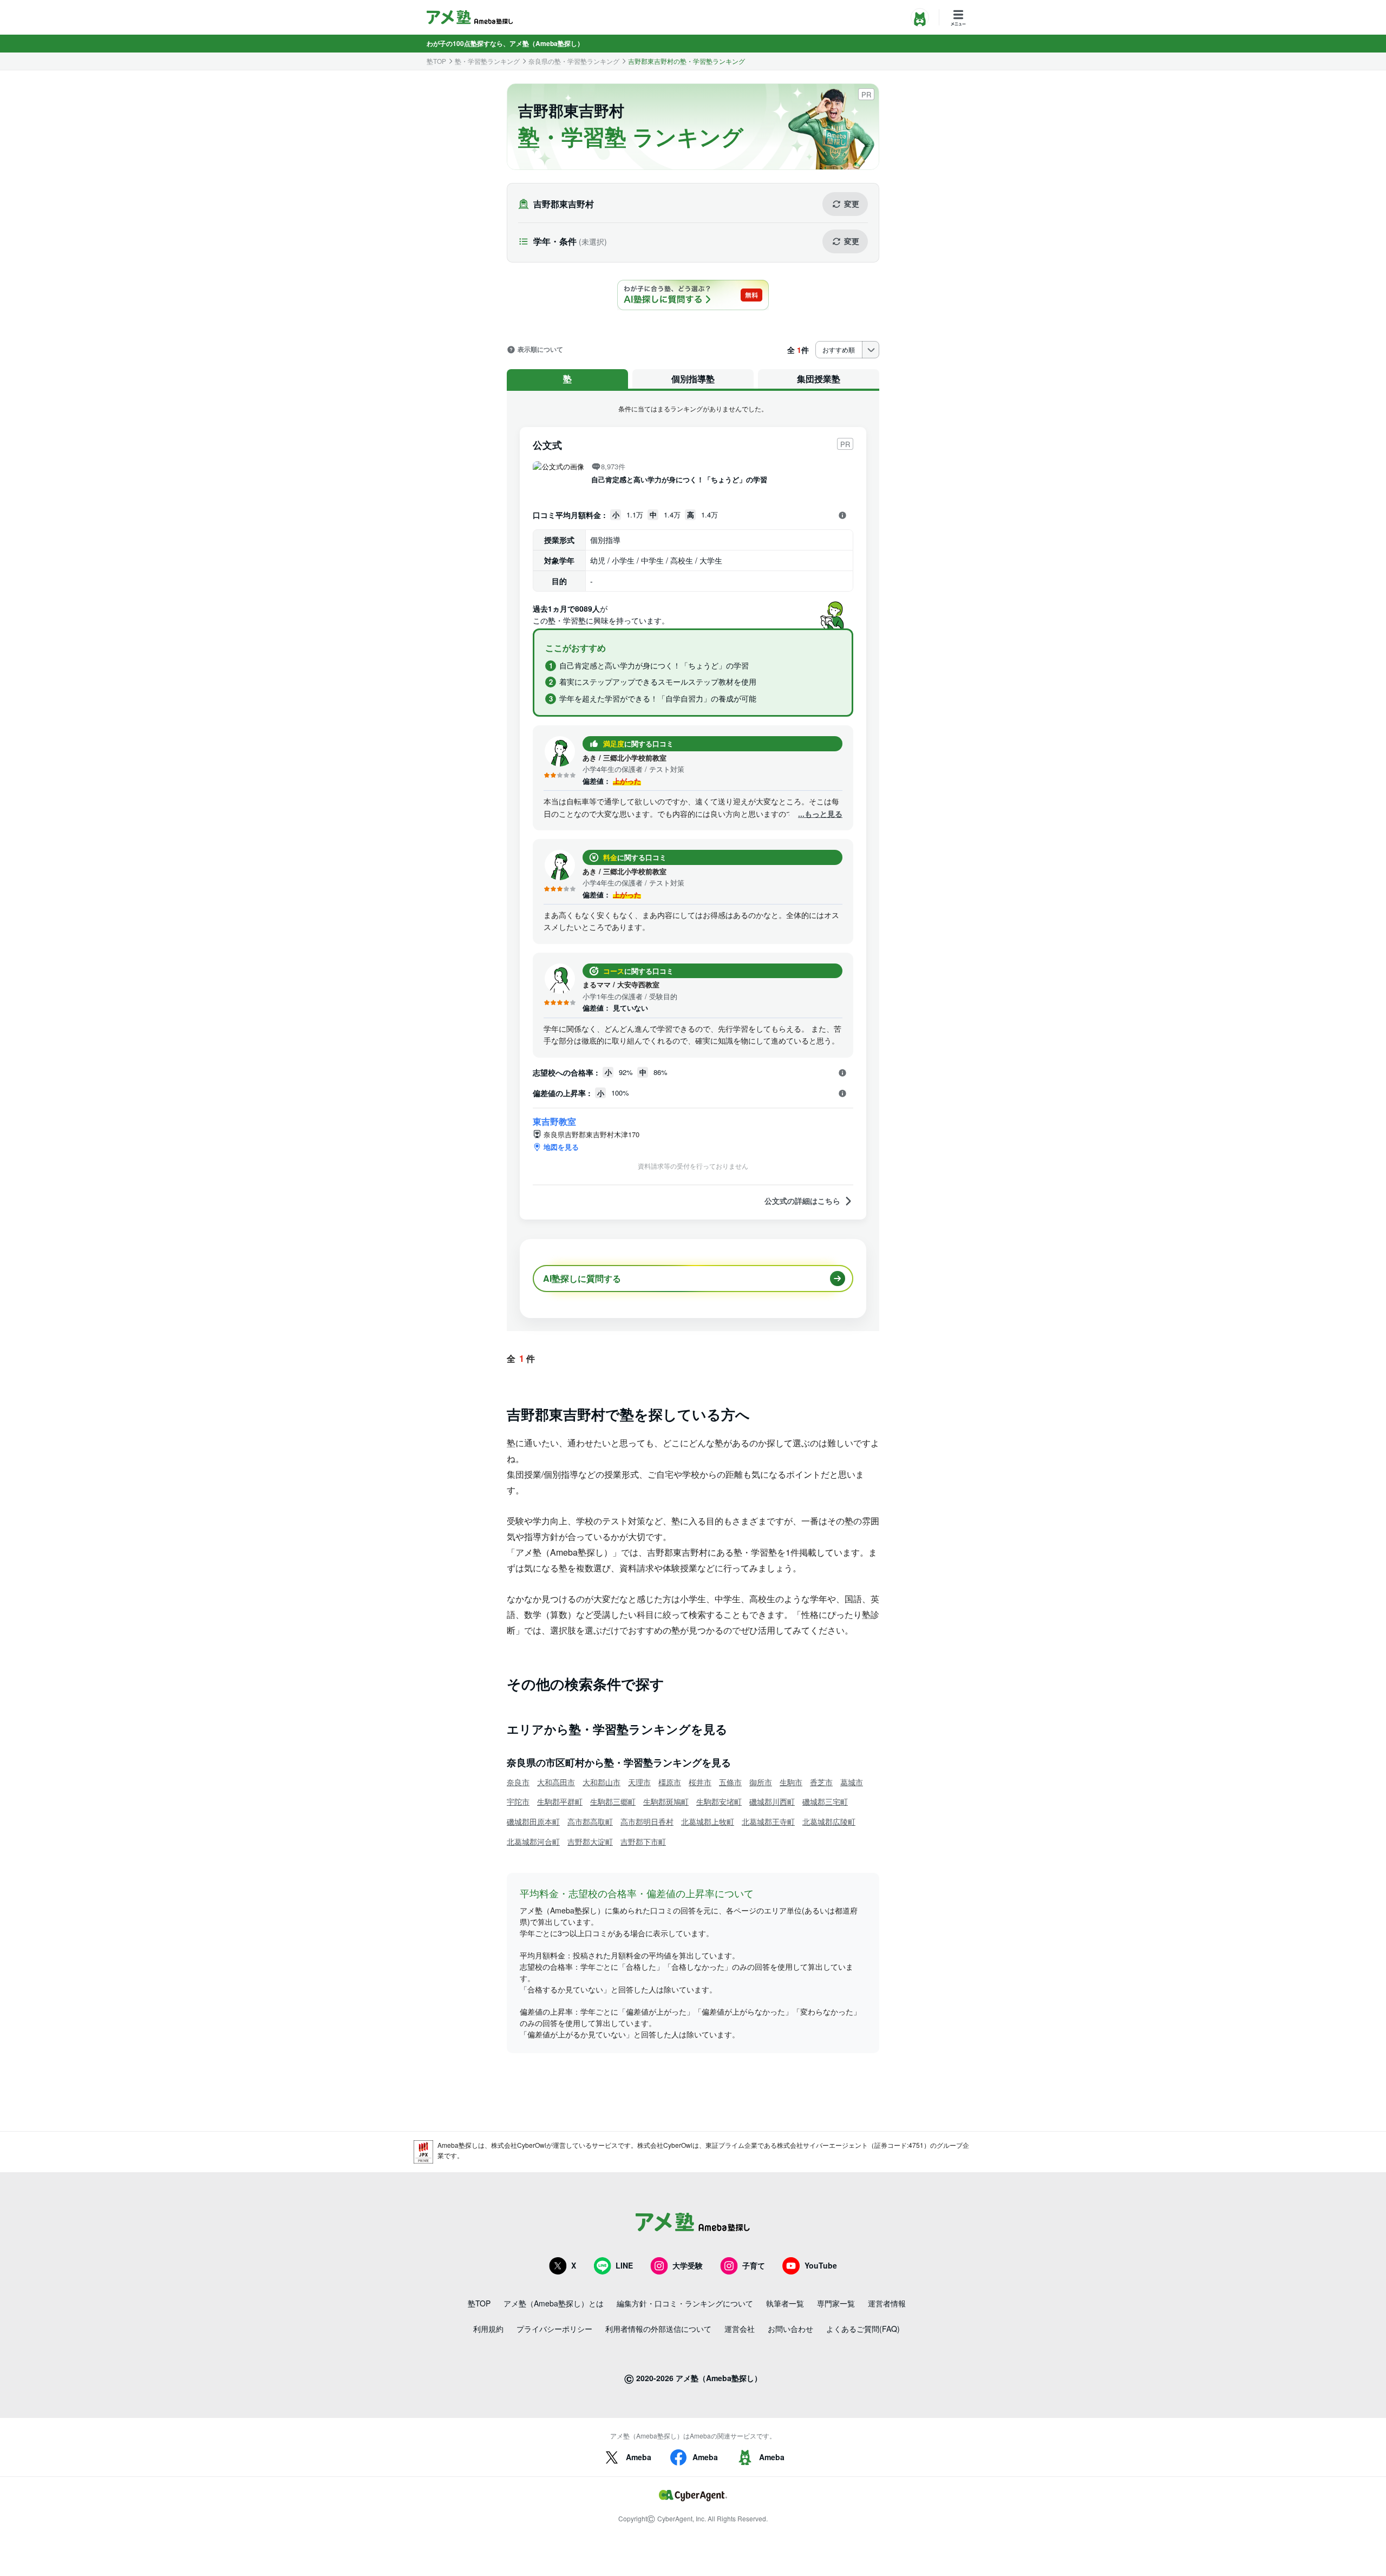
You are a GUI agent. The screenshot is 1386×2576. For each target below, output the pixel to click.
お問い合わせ (790, 2329)
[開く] (842, 515)
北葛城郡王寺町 (768, 1821)
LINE (624, 2265)
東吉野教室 (554, 1121)
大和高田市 (556, 1782)
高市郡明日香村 (647, 1821)
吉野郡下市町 (643, 1841)
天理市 (639, 1782)
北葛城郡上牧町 (708, 1821)
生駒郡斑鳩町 (666, 1801)
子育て (754, 2265)
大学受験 (688, 2265)
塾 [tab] (567, 379)
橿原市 (670, 1782)
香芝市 (821, 1782)
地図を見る (561, 1147)
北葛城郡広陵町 (829, 1821)
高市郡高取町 (590, 1821)
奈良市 (518, 1782)
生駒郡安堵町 (719, 1801)
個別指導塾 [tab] (693, 379)
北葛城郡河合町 (533, 1841)
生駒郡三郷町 (613, 1801)
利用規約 (488, 2329)
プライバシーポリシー (554, 2329)
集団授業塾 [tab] (819, 379)
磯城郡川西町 (772, 1801)
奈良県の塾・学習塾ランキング (574, 61)
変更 (852, 204)
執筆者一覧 (785, 2303)
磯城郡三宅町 (825, 1801)
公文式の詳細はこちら (802, 1201)
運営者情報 (887, 2303)
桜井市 (700, 1782)
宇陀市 (518, 1801)
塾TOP (436, 61)
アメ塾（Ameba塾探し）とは (554, 2303)
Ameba (639, 2457)
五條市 (730, 1782)
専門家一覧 (836, 2303)
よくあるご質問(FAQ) (863, 2329)
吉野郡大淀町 (590, 1841)
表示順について (540, 350)
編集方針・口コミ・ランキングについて (685, 2303)
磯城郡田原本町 (533, 1821)
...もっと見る (820, 814)
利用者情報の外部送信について (658, 2329)
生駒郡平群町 (560, 1801)
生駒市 (791, 1782)
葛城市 (852, 1782)
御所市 (761, 1782)
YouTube (821, 2265)
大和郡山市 (602, 1782)
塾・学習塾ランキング (487, 61)
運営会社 (740, 2329)
